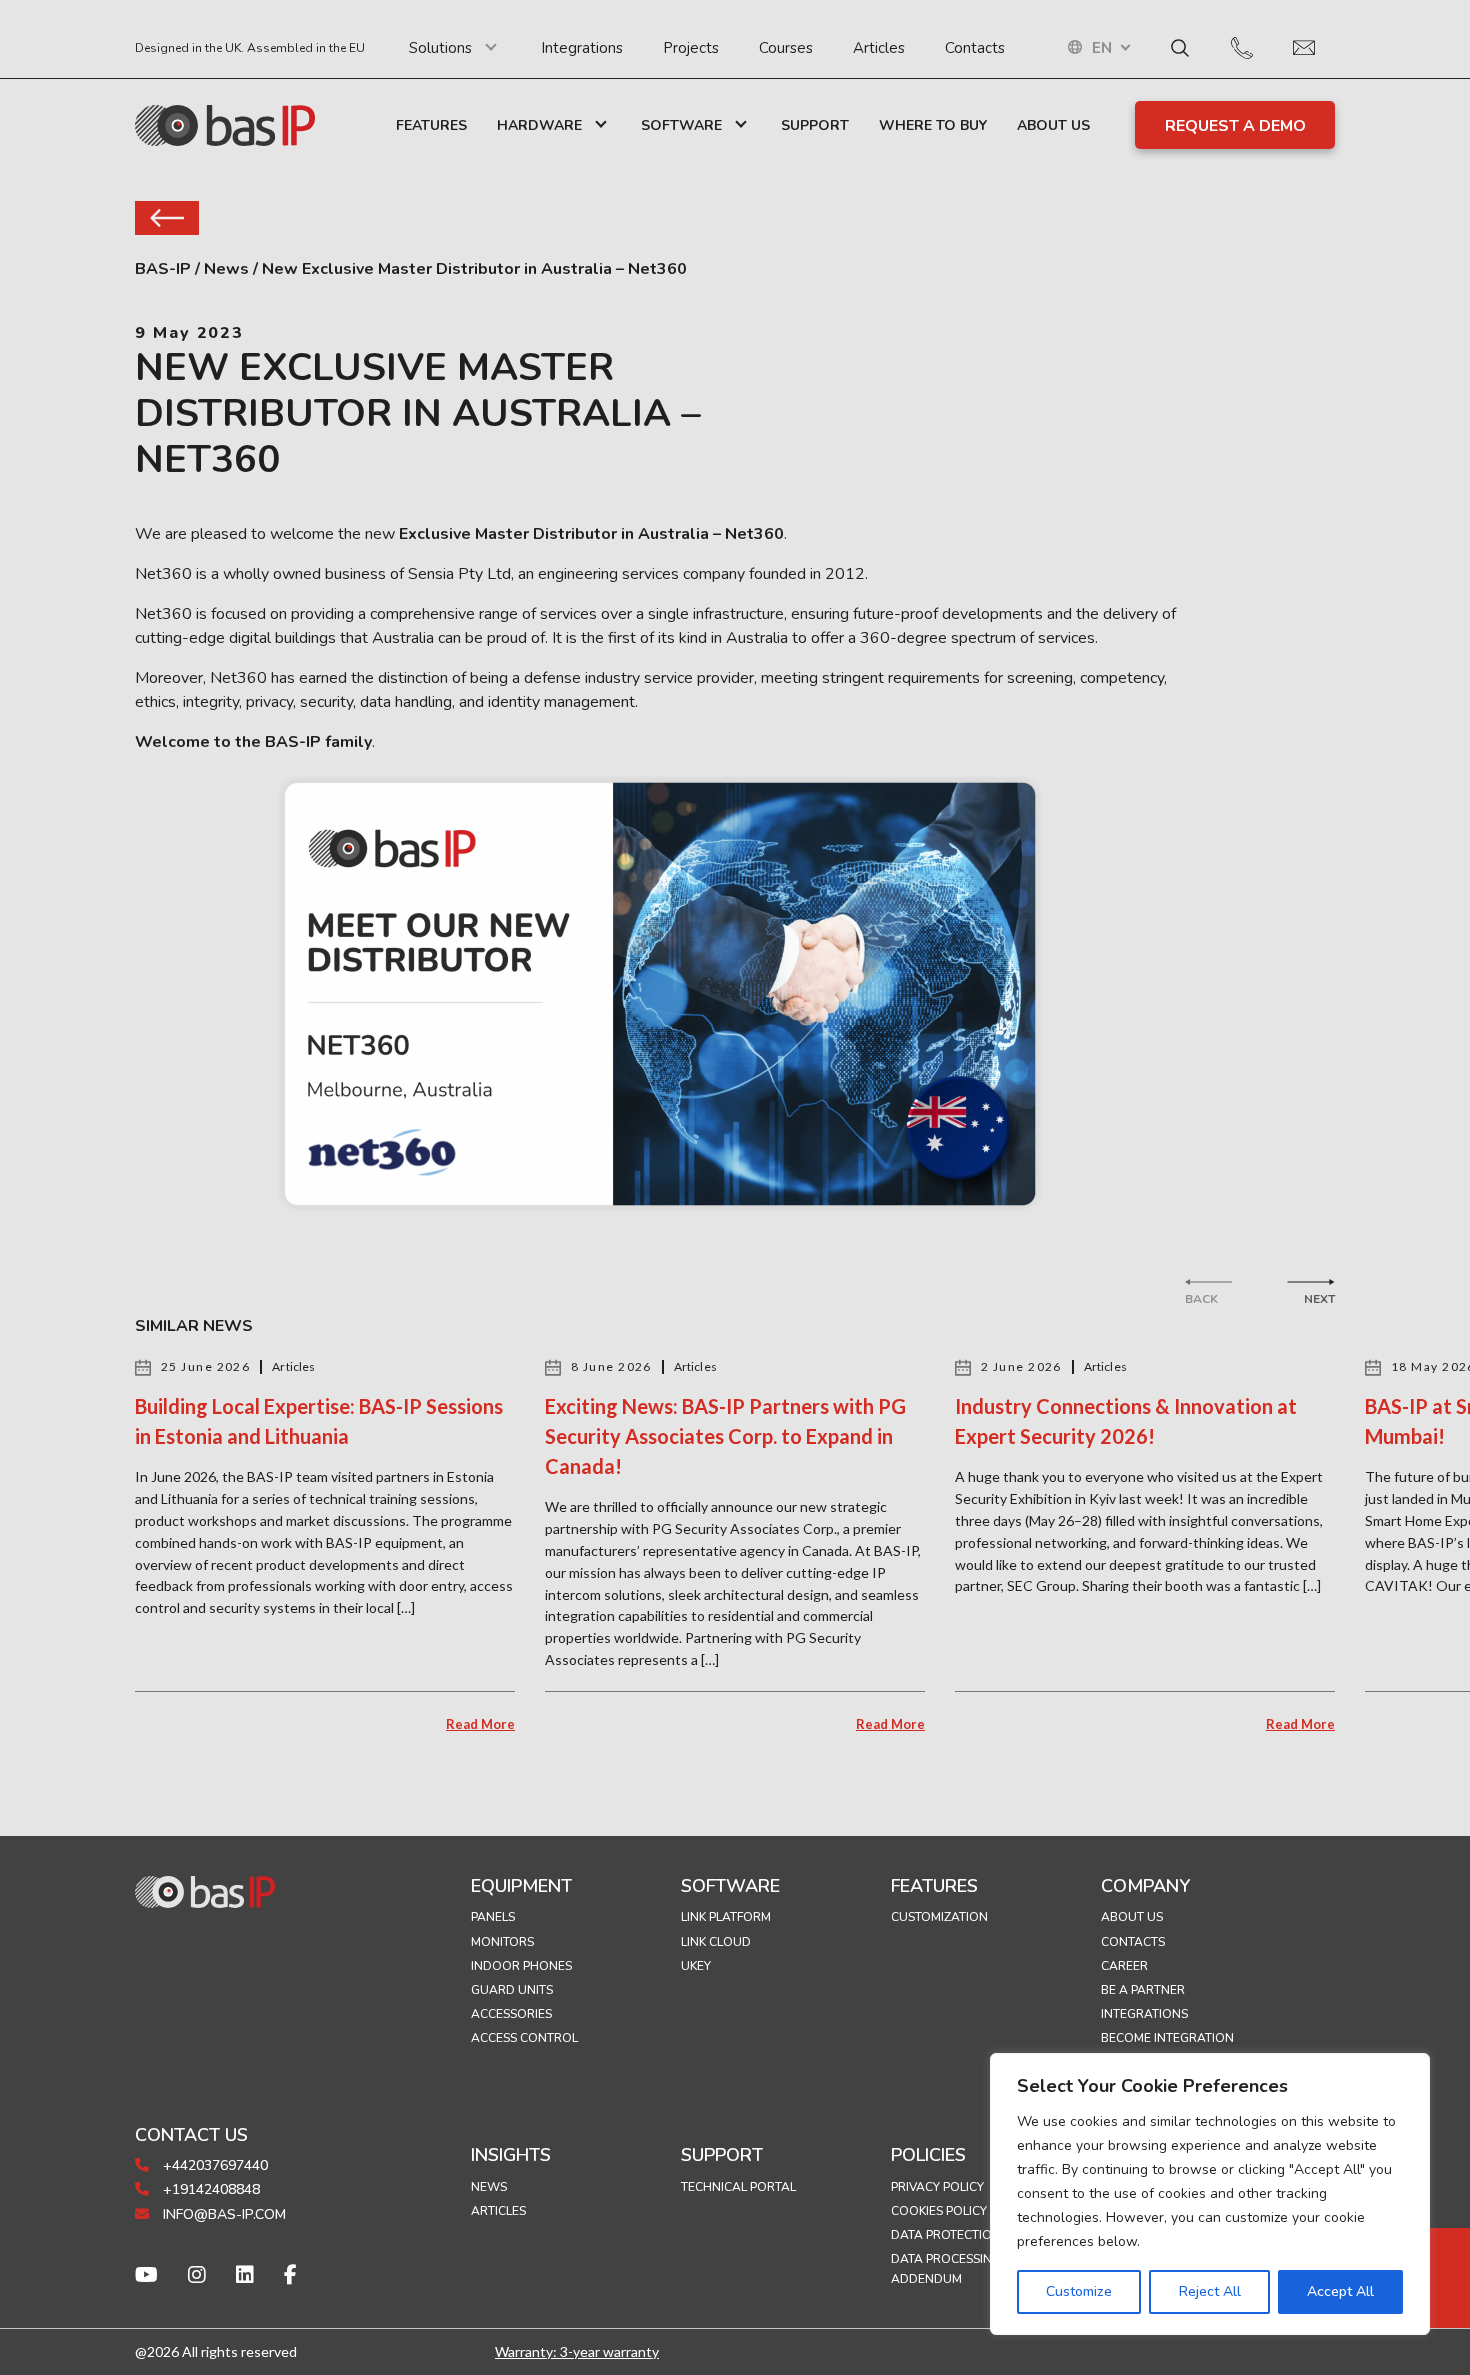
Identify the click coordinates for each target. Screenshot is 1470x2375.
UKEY (696, 1966)
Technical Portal (738, 2187)
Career (1124, 1966)
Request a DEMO (1235, 126)
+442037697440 (213, 2165)
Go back (167, 218)
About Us (1053, 125)
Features (431, 125)
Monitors (502, 1942)
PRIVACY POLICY (937, 2187)
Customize (1079, 2291)
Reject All (1210, 2291)
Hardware (539, 125)
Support (815, 125)
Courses (786, 48)
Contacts (975, 48)
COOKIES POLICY (939, 2211)
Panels (493, 1917)
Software (681, 125)
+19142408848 (209, 2189)
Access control (524, 2038)
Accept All (1340, 2291)
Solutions (440, 48)
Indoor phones (521, 1966)
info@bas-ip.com (222, 2214)
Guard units (512, 1990)
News (489, 2187)
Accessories (511, 2014)
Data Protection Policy (968, 2235)
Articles (879, 48)
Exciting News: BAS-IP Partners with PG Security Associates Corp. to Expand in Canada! (725, 1436)
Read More (480, 1724)
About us (1132, 1917)
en (1102, 48)
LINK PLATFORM (726, 1917)
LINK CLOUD (716, 1942)
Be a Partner (1143, 1990)
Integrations (582, 48)
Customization (939, 1917)
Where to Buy (933, 125)
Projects (691, 48)
